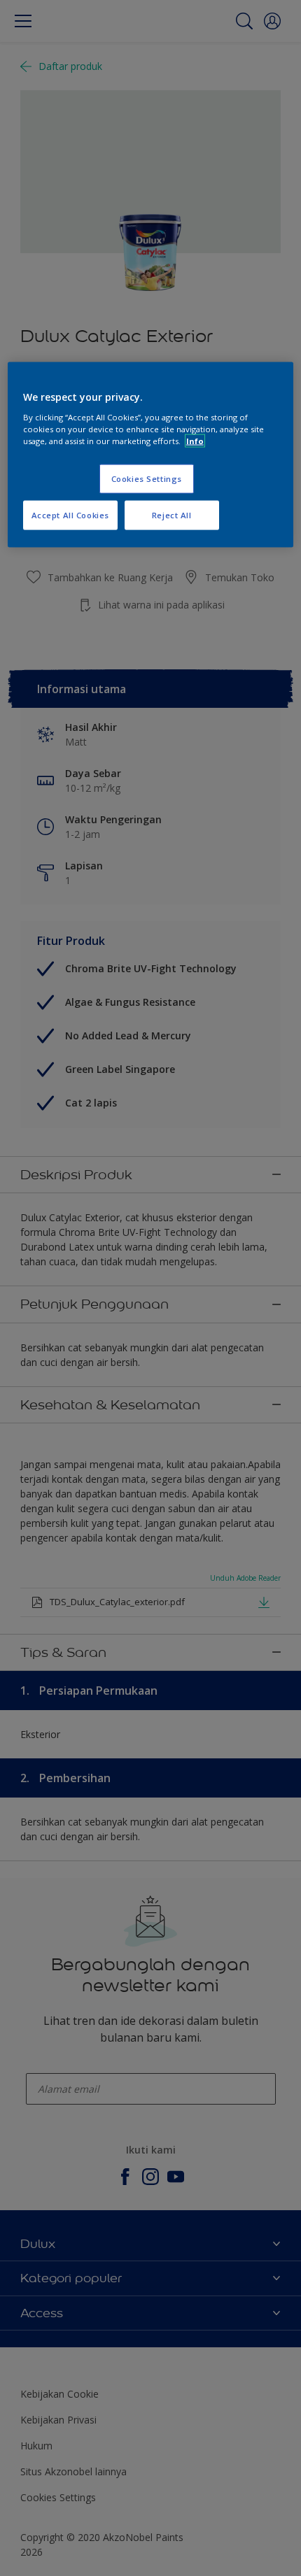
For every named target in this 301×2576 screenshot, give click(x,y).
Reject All (172, 515)
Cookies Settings (147, 479)
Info (195, 441)
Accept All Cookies (70, 515)
